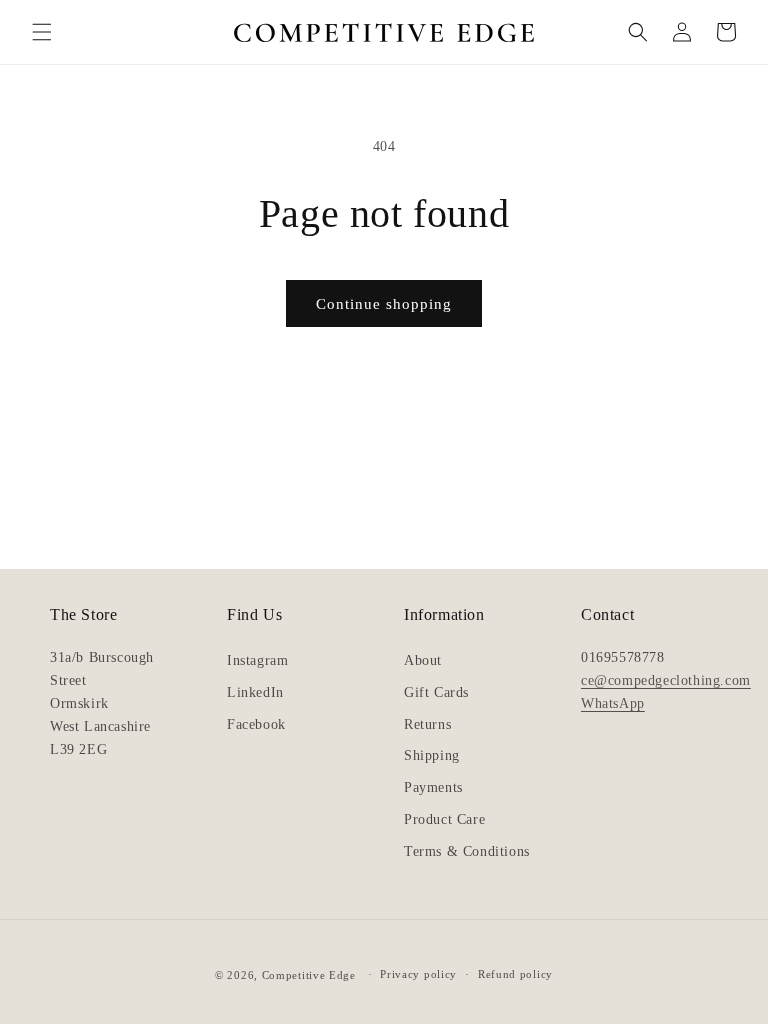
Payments (433, 787)
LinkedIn (255, 692)
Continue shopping (384, 304)
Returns (427, 724)
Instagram (257, 660)
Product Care (444, 819)
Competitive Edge (309, 975)
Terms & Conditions (467, 851)
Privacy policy (418, 974)
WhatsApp (613, 703)
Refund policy (515, 974)
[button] (42, 32)
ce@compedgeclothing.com (666, 680)
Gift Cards (436, 692)
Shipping (432, 755)
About (423, 660)
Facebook (256, 724)
